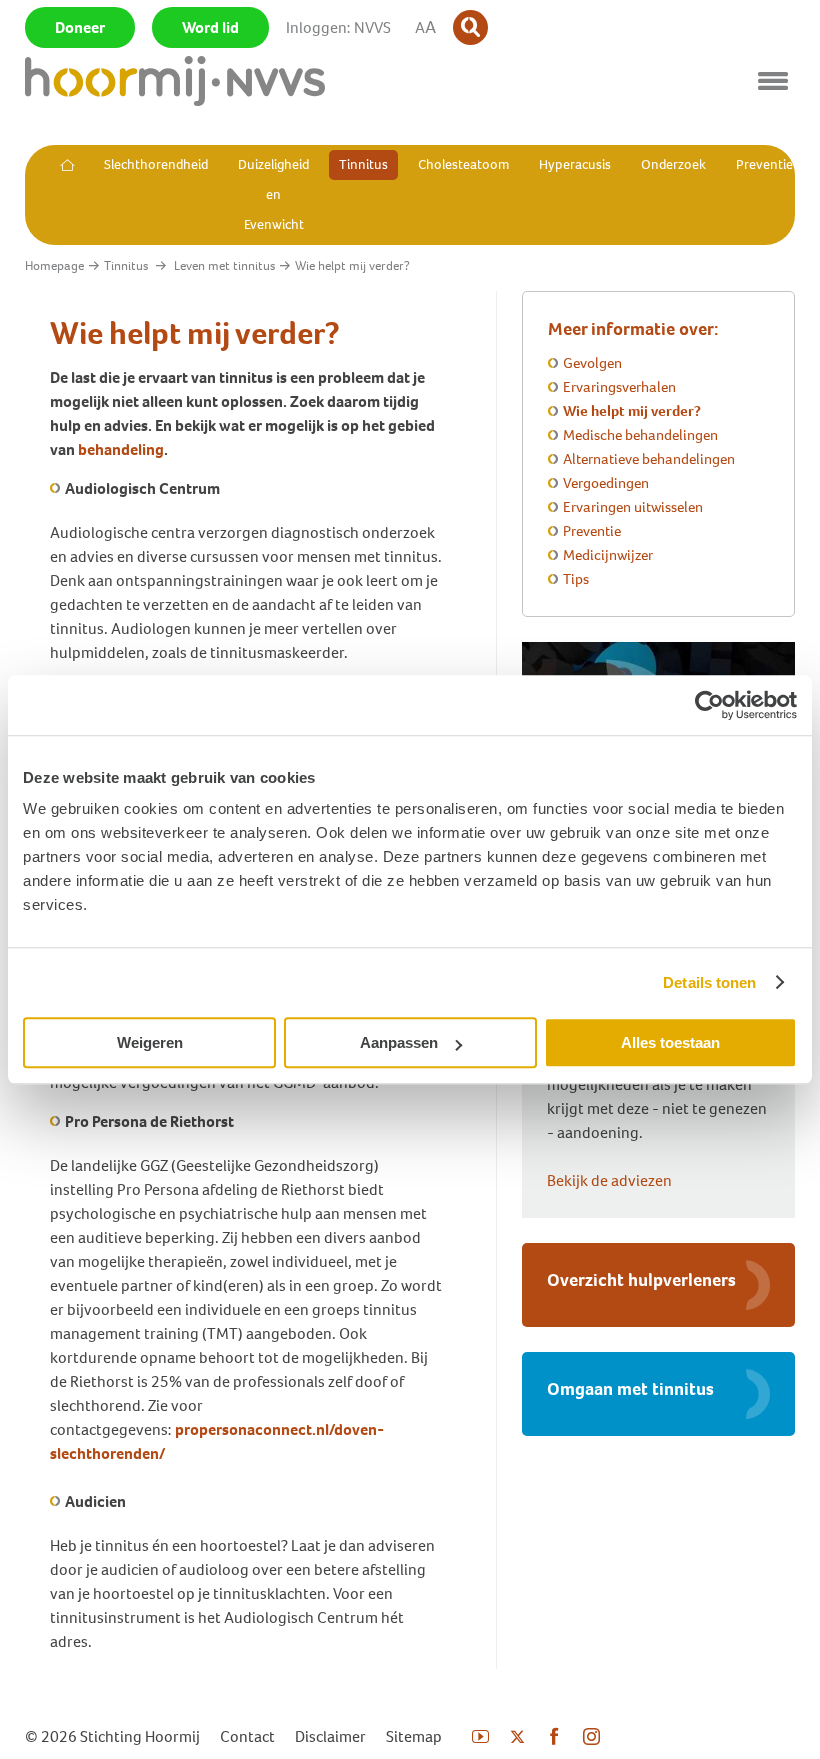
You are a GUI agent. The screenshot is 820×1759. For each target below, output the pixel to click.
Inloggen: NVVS (338, 27)
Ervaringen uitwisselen (633, 507)
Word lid (210, 27)
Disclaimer (330, 1736)
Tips (576, 579)
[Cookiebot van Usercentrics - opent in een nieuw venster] (709, 705)
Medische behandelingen (640, 435)
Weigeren (150, 1042)
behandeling (121, 449)
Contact (247, 1736)
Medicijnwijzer (608, 555)
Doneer (80, 27)
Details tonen (709, 982)
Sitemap (414, 1736)
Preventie (592, 531)
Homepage (54, 265)
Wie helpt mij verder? (632, 411)
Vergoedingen (606, 483)
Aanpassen (399, 1042)
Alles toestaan (670, 1042)
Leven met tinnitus (224, 265)
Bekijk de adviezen (609, 1180)
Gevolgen (592, 363)
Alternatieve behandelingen (649, 459)
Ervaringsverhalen (619, 387)
